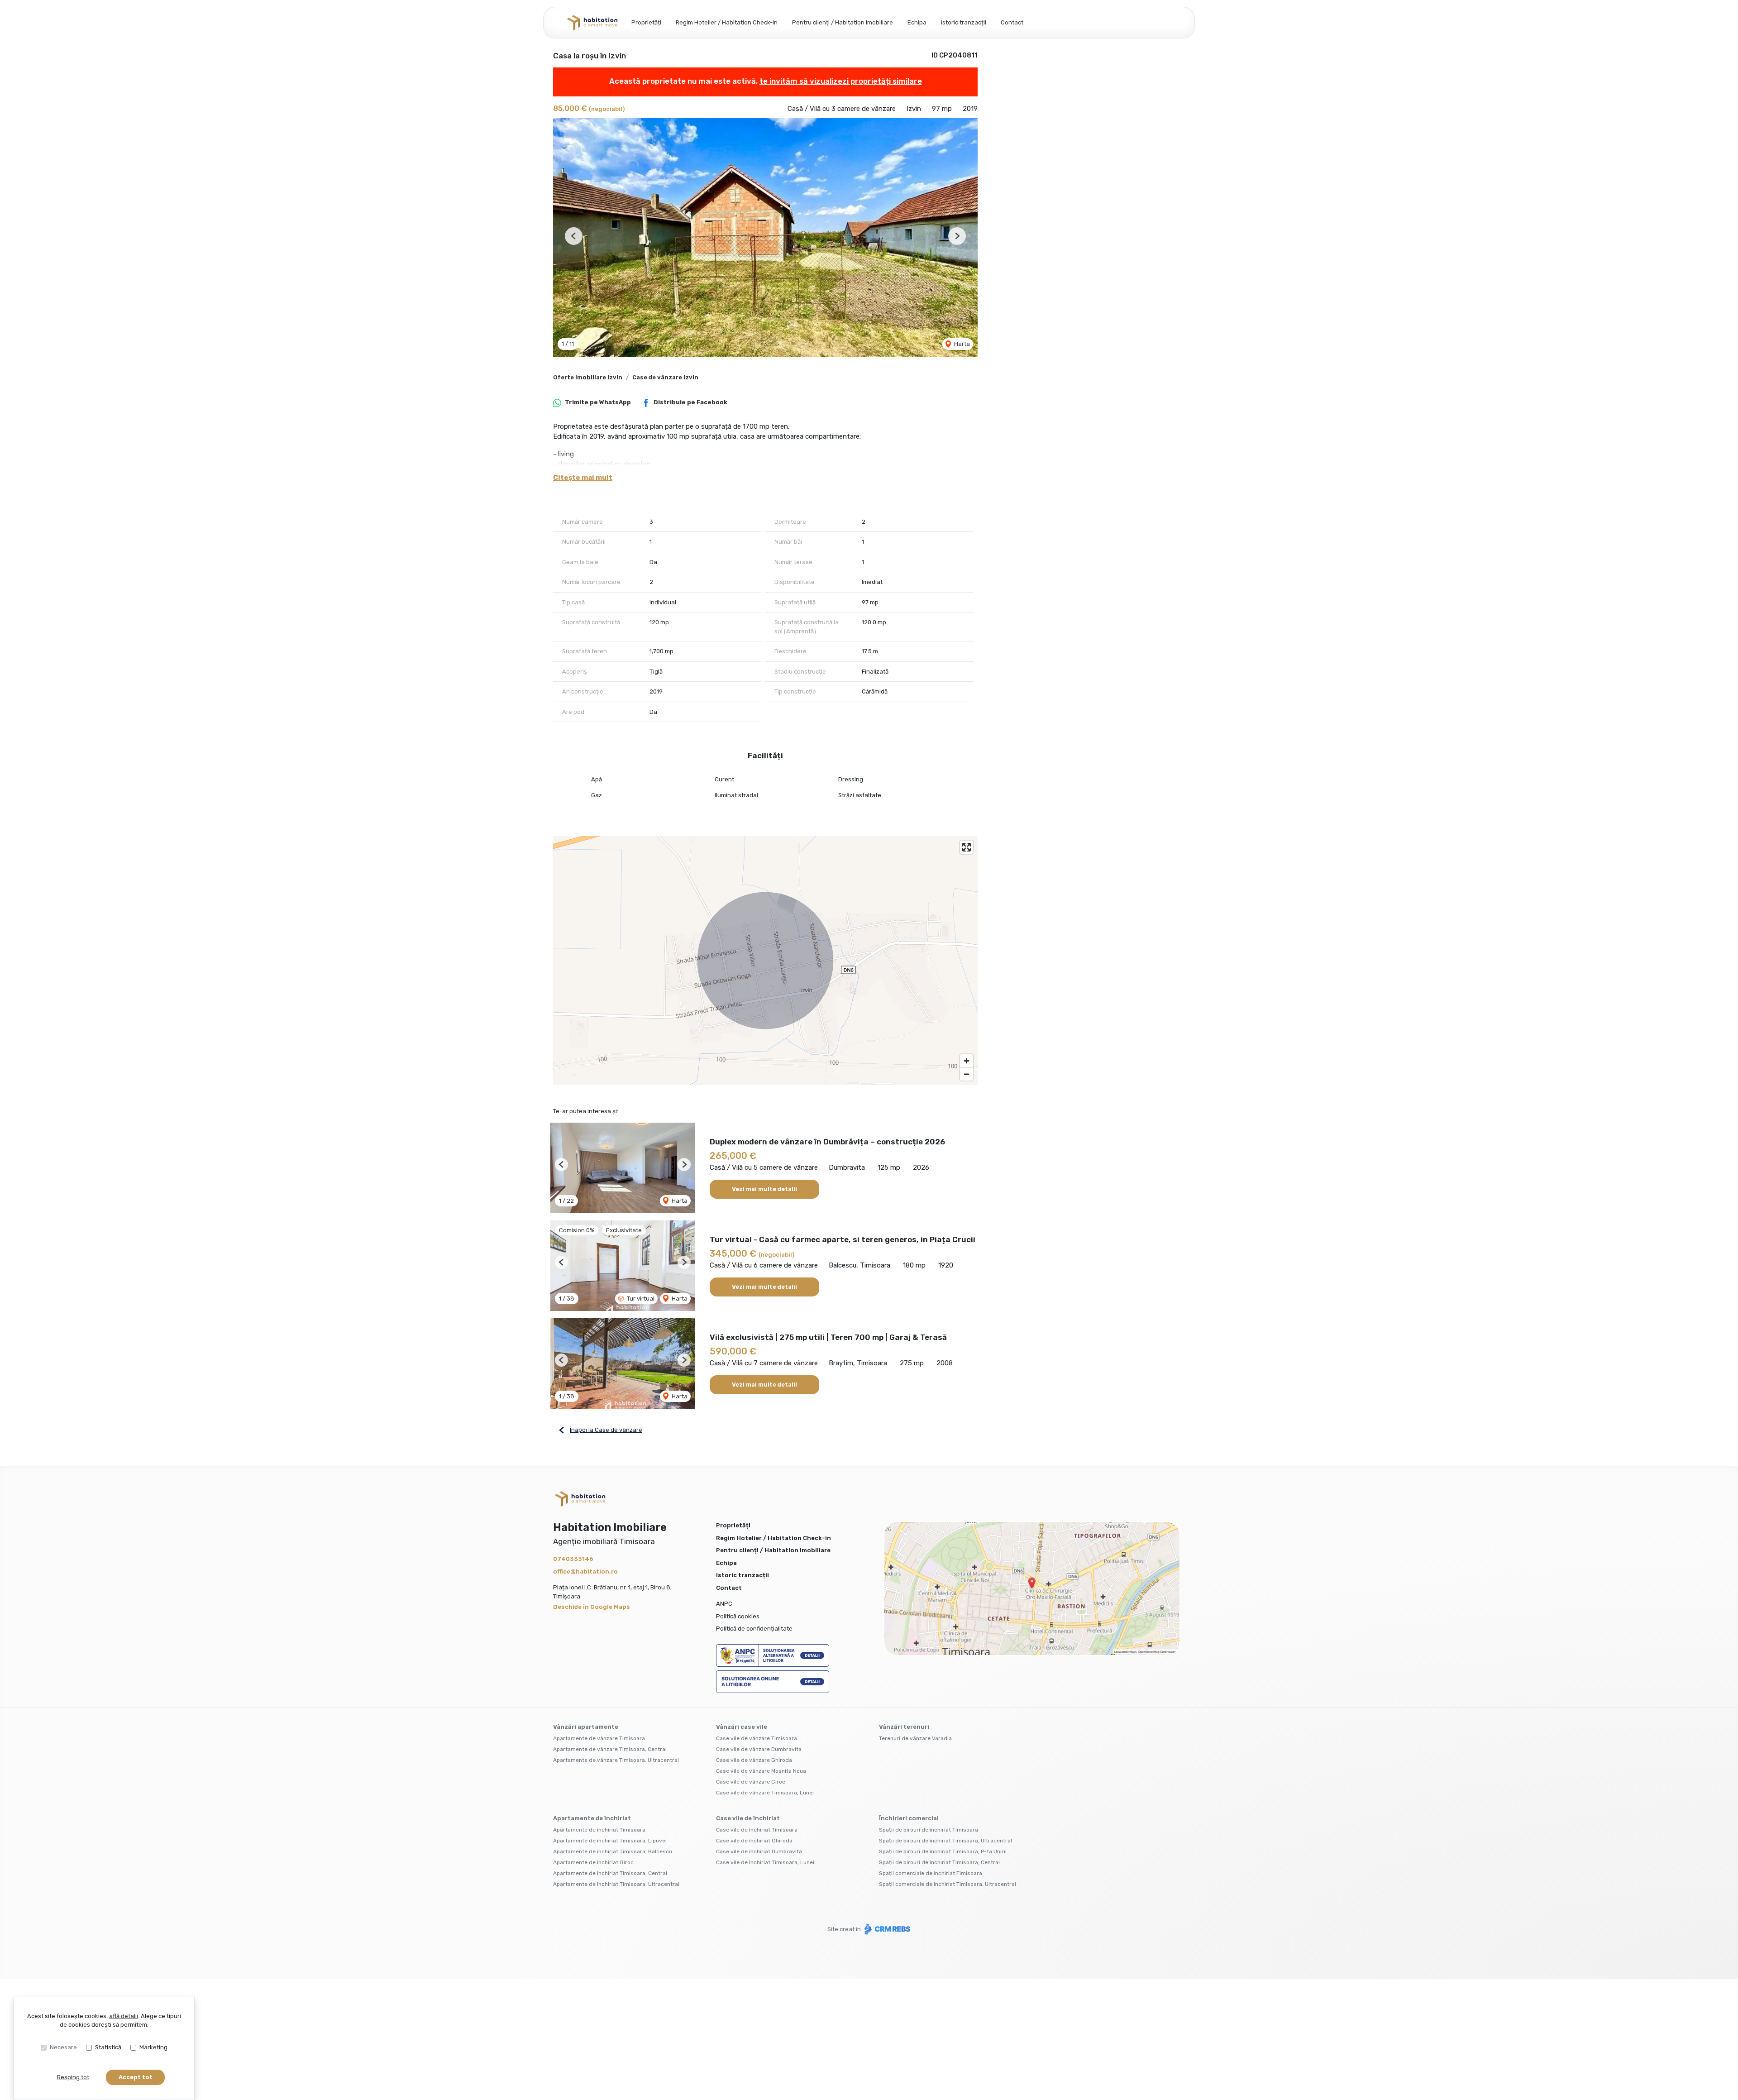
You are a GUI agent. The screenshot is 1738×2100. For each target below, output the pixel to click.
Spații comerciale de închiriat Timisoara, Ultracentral (948, 1884)
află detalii (124, 2016)
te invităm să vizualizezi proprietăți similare (841, 81)
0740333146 (573, 1559)
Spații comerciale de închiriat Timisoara (931, 1873)
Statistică (108, 2047)
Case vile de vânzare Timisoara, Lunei (765, 1793)
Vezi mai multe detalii (764, 1189)
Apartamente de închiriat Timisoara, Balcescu (613, 1851)
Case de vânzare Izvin (665, 377)
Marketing (153, 2047)
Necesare (63, 2047)
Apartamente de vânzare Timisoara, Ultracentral (616, 1760)
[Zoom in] (967, 1061)
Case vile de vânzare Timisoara (757, 1738)
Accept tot (136, 2077)
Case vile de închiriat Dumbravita (759, 1851)
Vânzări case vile (742, 1727)
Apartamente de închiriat (592, 1818)
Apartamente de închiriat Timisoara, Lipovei (610, 1841)
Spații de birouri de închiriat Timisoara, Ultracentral (945, 1841)
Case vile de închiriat (748, 1818)
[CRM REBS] (886, 1929)
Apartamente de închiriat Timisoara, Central (610, 1873)
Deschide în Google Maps (592, 1607)
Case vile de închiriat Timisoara (757, 1830)
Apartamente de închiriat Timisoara (599, 1830)
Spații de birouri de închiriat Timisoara (929, 1830)
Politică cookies (738, 1616)
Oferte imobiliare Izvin (588, 377)
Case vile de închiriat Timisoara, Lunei (765, 1862)
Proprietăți (646, 22)
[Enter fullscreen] (967, 847)
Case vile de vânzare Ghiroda (754, 1760)
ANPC (724, 1604)
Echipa (917, 22)
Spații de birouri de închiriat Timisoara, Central (939, 1862)
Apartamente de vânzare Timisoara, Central (610, 1749)
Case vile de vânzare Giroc (751, 1782)
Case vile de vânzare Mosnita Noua (761, 1771)
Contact (1012, 22)
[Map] (765, 961)
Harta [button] (961, 344)
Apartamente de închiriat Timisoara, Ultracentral (616, 1884)
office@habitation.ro (585, 1571)
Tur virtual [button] (640, 1299)
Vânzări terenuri (904, 1727)
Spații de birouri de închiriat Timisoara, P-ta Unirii (943, 1851)
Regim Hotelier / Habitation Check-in (727, 22)
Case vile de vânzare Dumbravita (759, 1749)
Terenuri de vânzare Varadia (915, 1738)
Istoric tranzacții (964, 22)
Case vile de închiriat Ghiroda (754, 1841)
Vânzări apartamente (586, 1727)
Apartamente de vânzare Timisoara (599, 1738)
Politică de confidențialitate (754, 1629)
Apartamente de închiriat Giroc (593, 1862)
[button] (574, 236)
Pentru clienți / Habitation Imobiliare (843, 22)
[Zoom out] (967, 1074)
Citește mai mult (583, 478)
